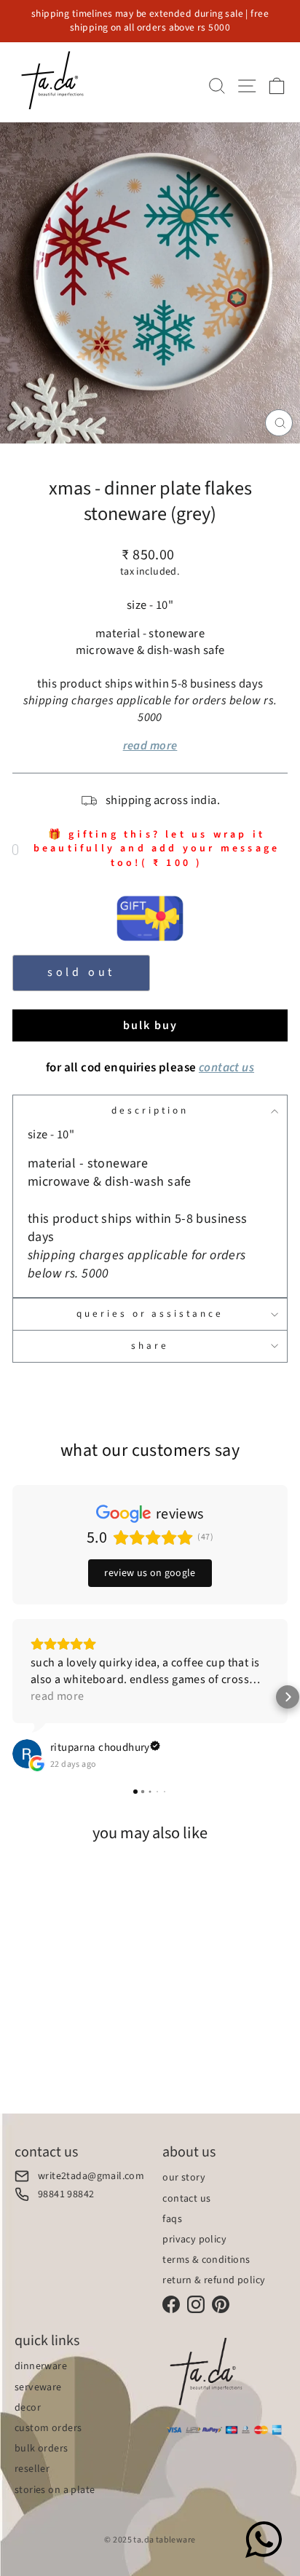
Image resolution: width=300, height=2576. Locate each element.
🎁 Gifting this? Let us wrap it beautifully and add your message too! (157, 849)
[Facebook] (171, 2304)
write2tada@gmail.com (91, 2176)
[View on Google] (27, 1754)
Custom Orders (48, 2428)
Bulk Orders (42, 2449)
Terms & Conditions (206, 2260)
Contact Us (186, 2199)
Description (150, 1110)
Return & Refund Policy (214, 2280)
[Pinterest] (221, 2304)
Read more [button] (58, 1696)
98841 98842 (66, 2194)
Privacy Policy (194, 2240)
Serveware (38, 2387)
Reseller (32, 2469)
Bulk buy (150, 1025)
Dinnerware (41, 2366)
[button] (12, 1697)
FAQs (172, 2219)
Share (150, 1346)
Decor (28, 2408)
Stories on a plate (55, 2490)
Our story (184, 2178)
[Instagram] (196, 2304)
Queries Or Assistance (150, 1313)
